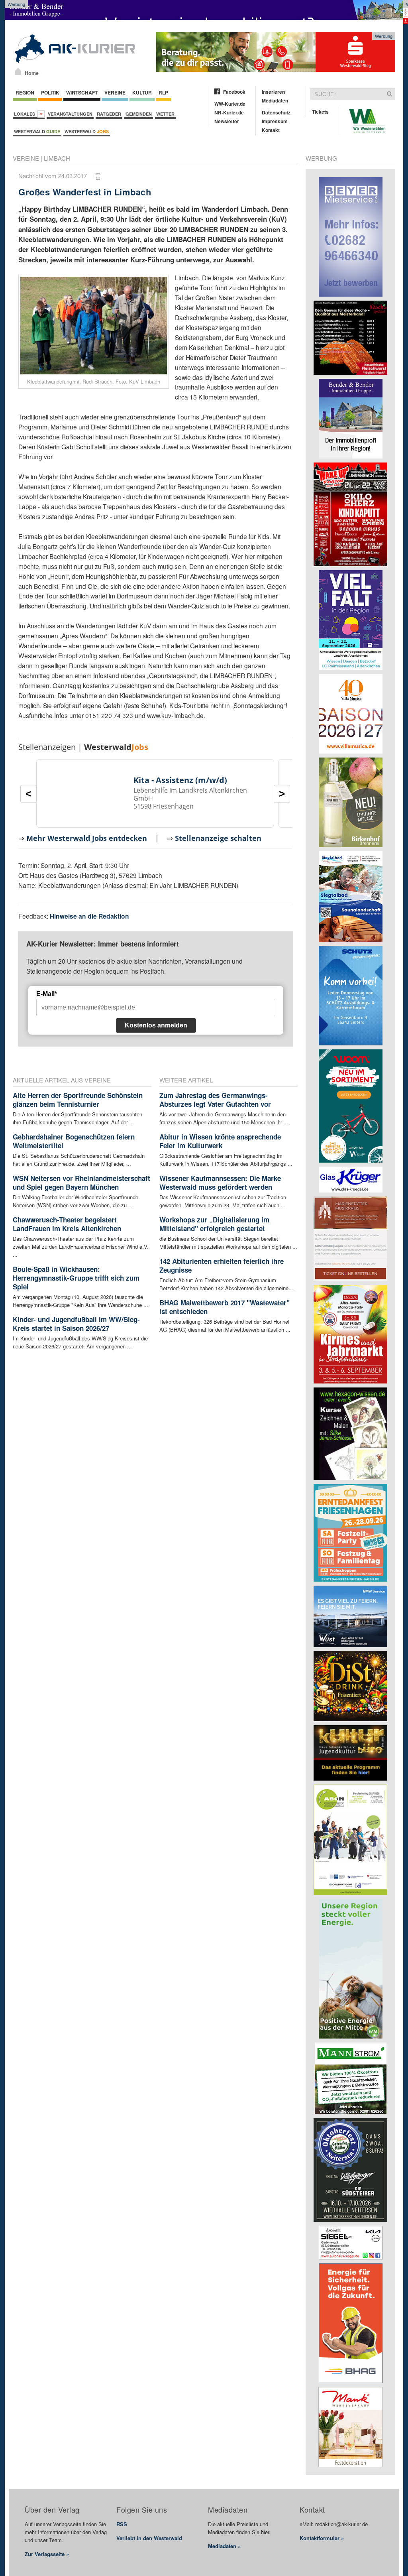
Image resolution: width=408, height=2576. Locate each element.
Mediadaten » (224, 2546)
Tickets (320, 112)
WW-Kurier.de (230, 104)
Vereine (115, 92)
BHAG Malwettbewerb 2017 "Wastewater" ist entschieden (225, 1307)
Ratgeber (109, 114)
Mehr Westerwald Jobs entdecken (87, 838)
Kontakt (271, 130)
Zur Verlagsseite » (47, 2554)
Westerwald (37, 131)
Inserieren (273, 92)
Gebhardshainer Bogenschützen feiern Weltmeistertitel (74, 1141)
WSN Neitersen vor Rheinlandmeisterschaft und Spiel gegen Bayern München (81, 1183)
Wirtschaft (82, 92)
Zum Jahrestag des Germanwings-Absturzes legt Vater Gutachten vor (215, 1100)
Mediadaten (275, 100)
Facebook (234, 92)
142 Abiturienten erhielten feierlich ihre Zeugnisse (222, 1265)
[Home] (18, 71)
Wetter (165, 114)
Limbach (57, 158)
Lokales (26, 114)
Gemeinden (139, 114)
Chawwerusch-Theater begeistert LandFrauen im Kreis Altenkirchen (67, 1224)
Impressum (275, 121)
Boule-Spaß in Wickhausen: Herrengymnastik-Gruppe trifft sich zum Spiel (76, 1278)
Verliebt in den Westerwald (149, 2538)
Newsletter (227, 121)
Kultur (142, 92)
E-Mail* (47, 994)
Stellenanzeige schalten (218, 838)
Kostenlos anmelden (156, 1025)
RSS (122, 2524)
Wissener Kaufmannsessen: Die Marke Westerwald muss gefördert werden (220, 1183)
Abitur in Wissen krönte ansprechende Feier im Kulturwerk (220, 1141)
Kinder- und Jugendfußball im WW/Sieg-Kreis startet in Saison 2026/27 (76, 1324)
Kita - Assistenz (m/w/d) (180, 780)
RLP (163, 92)
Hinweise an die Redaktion (89, 916)
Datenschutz (276, 112)
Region (25, 92)
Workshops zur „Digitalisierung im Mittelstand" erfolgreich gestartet (214, 1224)
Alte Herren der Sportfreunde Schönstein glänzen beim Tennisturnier (78, 1100)
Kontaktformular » (322, 2538)
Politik (50, 92)
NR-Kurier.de (229, 112)
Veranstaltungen (70, 114)
